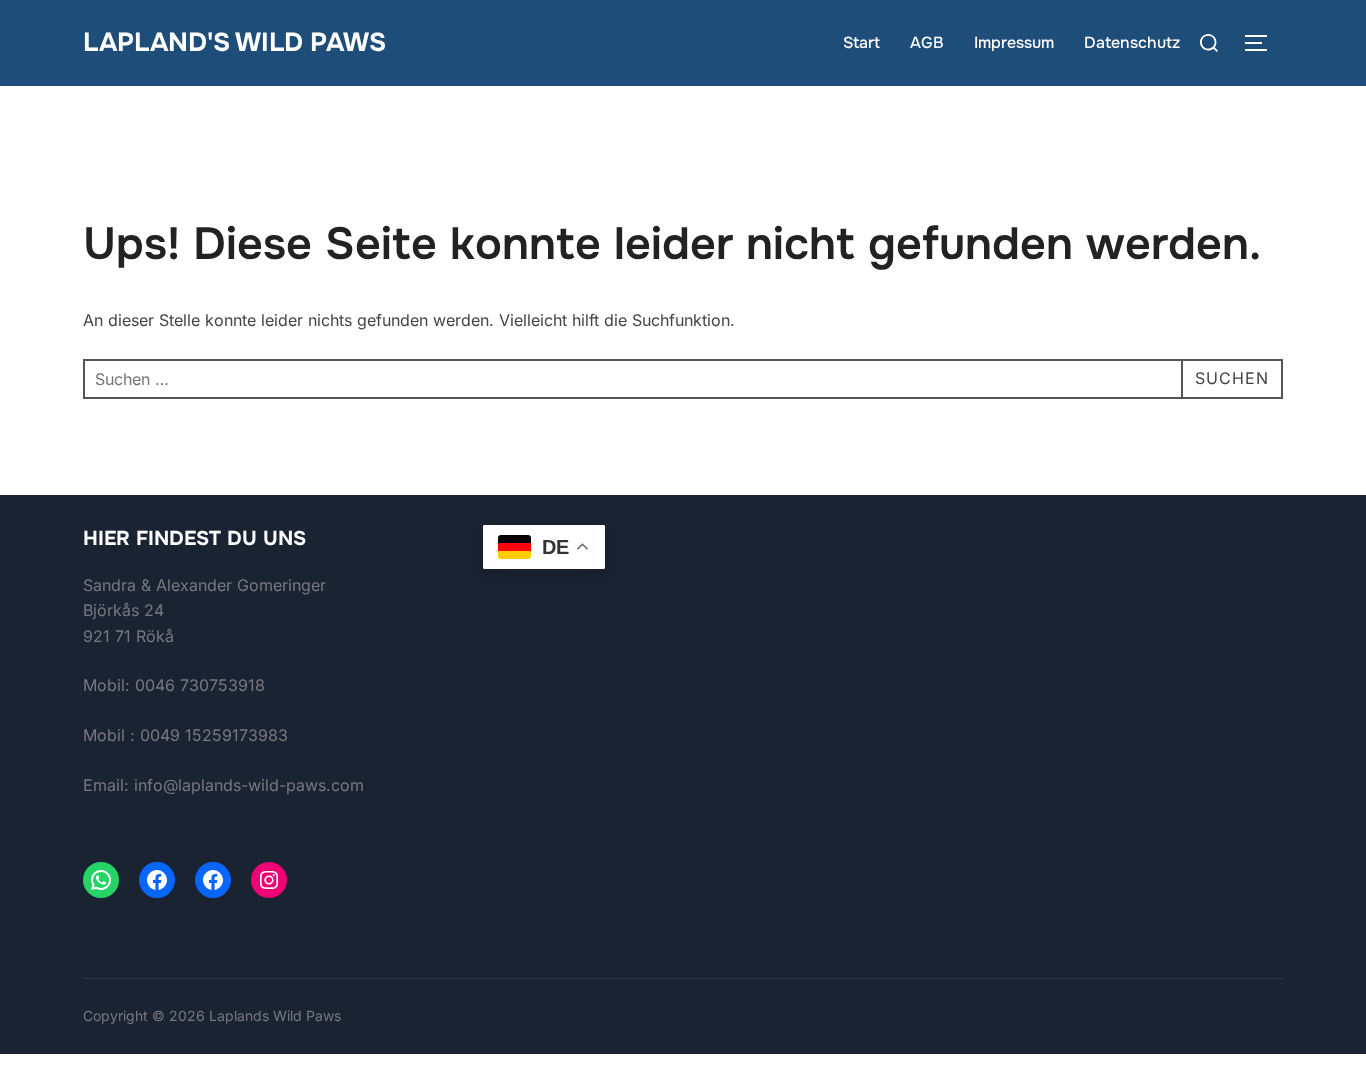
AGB (927, 42)
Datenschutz (1132, 42)
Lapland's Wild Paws (234, 42)
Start (861, 42)
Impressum (1014, 42)
